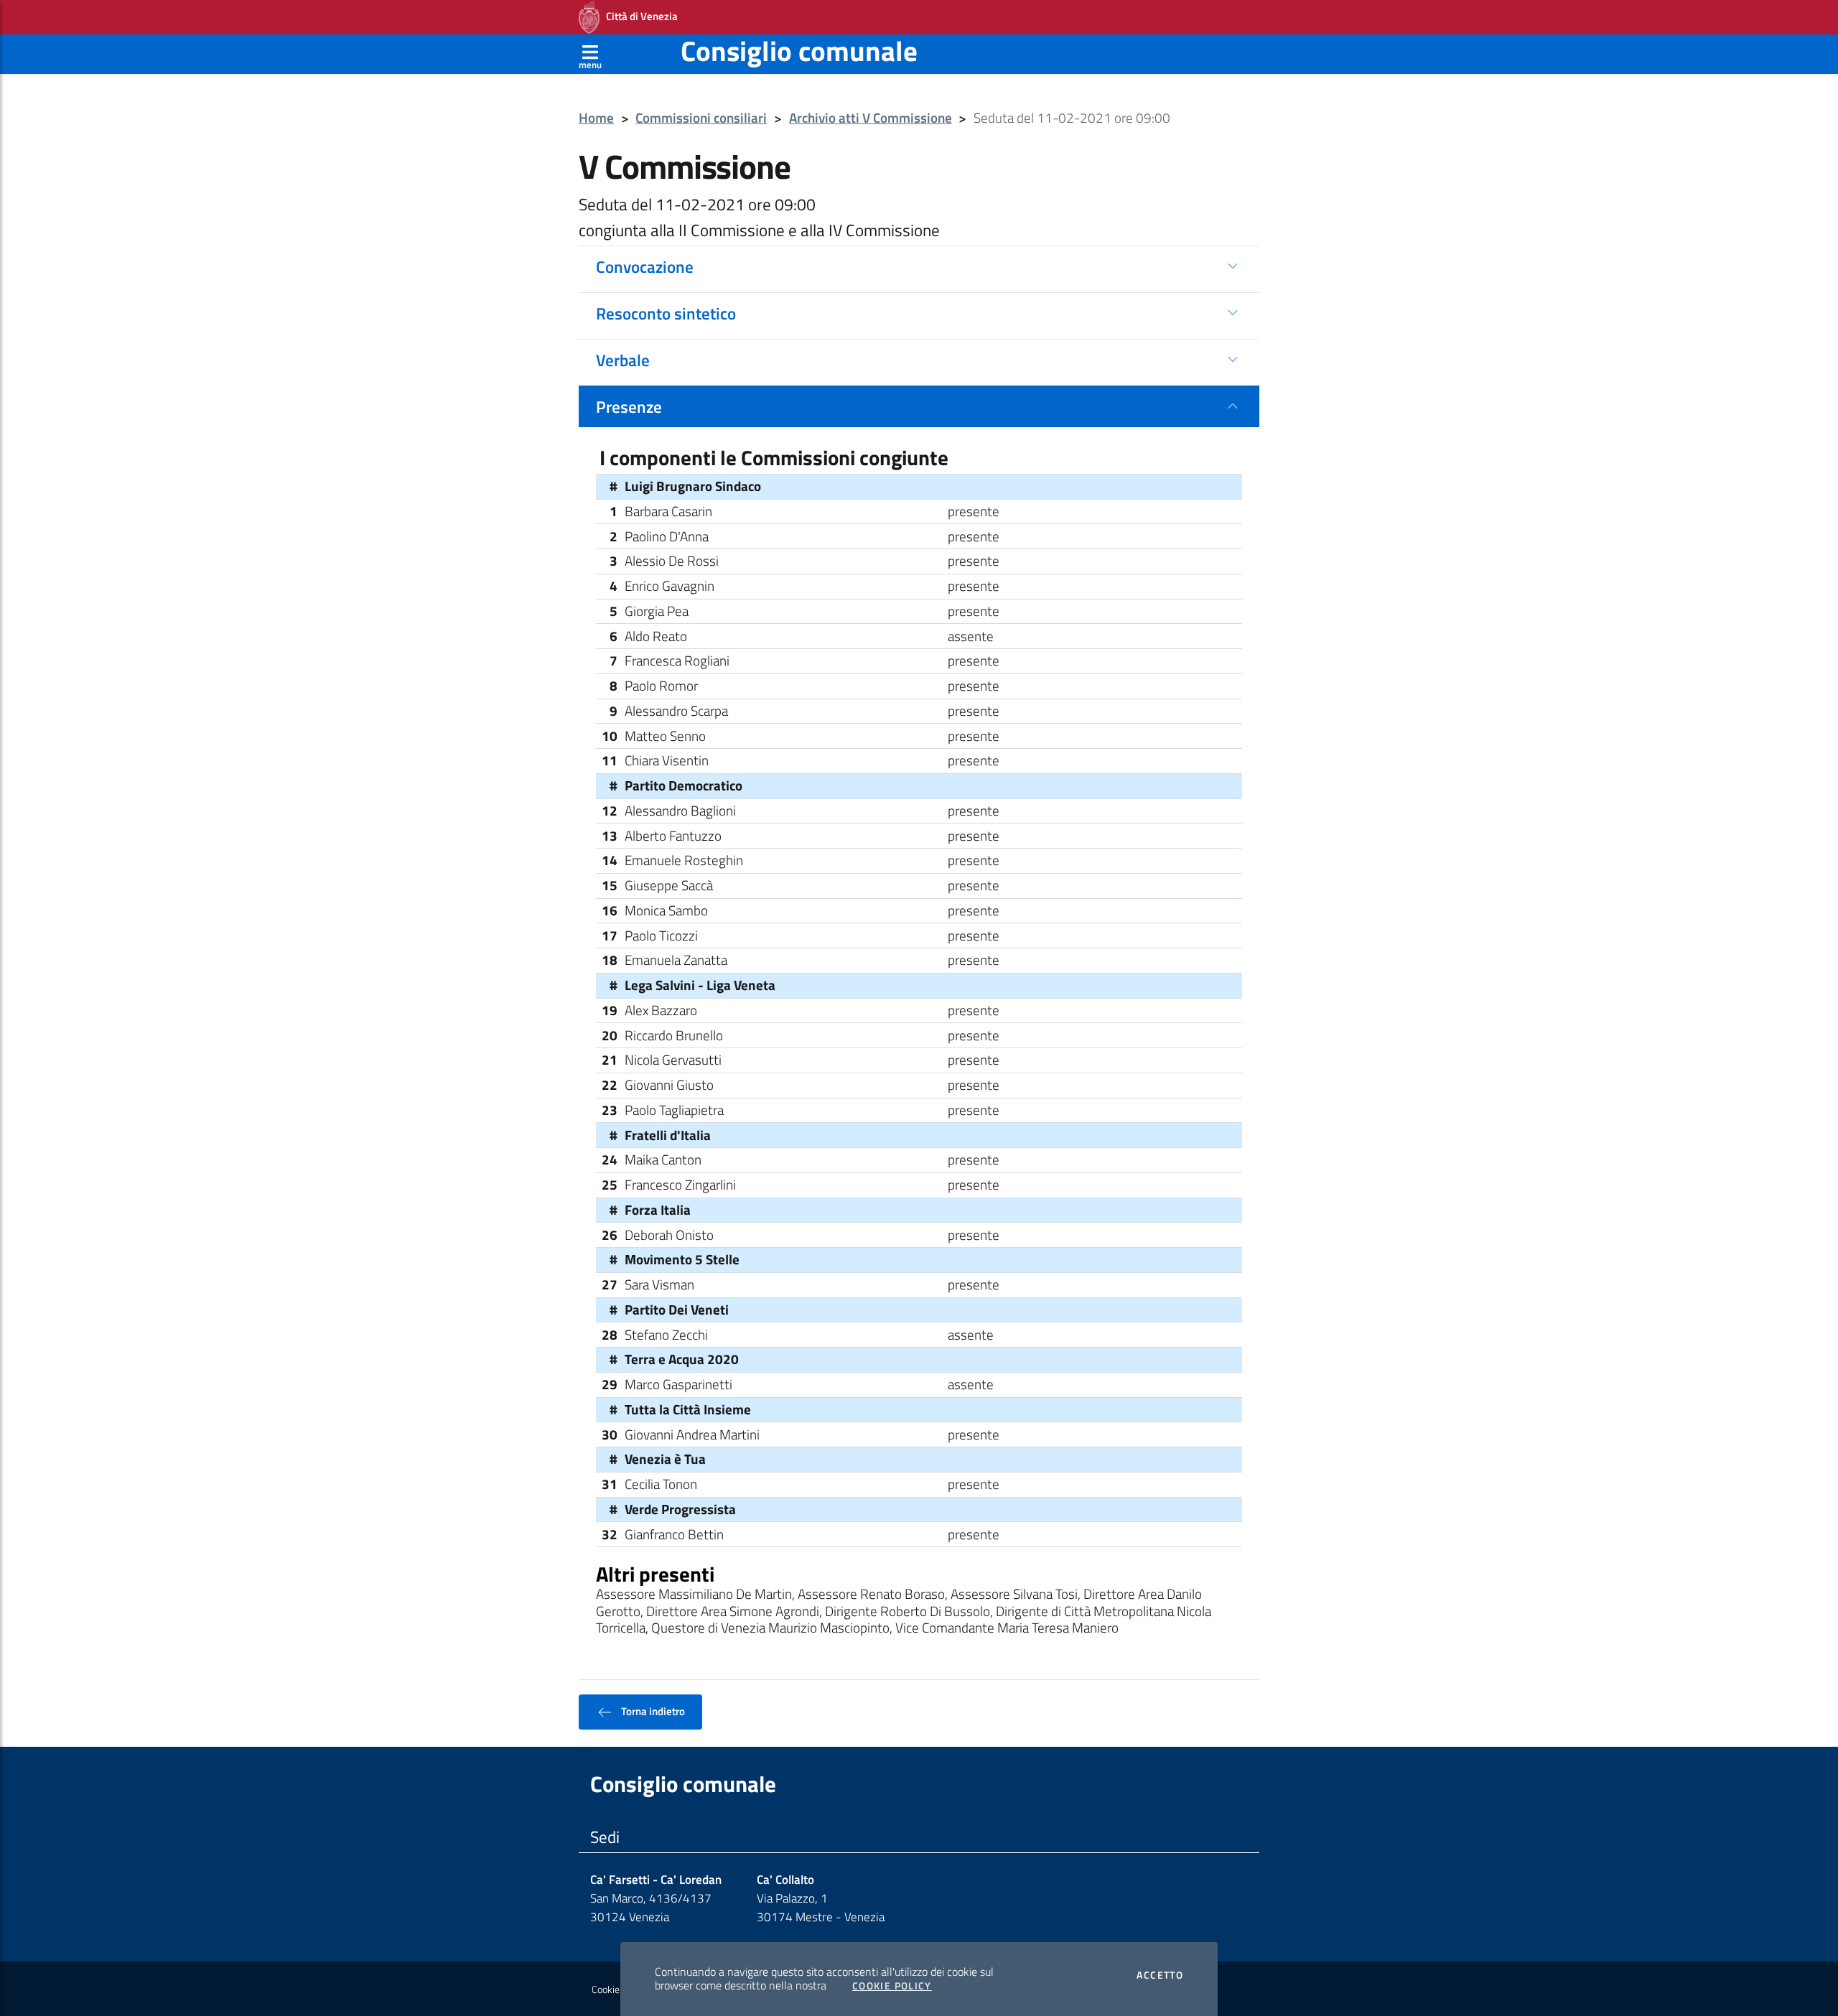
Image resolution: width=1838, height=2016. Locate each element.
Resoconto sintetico (666, 313)
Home (596, 118)
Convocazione (645, 266)
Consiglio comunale (799, 51)
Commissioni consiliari (701, 118)
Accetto (1160, 1975)
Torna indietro (652, 1711)
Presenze (629, 406)
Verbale (623, 360)
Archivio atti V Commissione (871, 118)
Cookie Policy (892, 1986)
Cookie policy (619, 1989)
